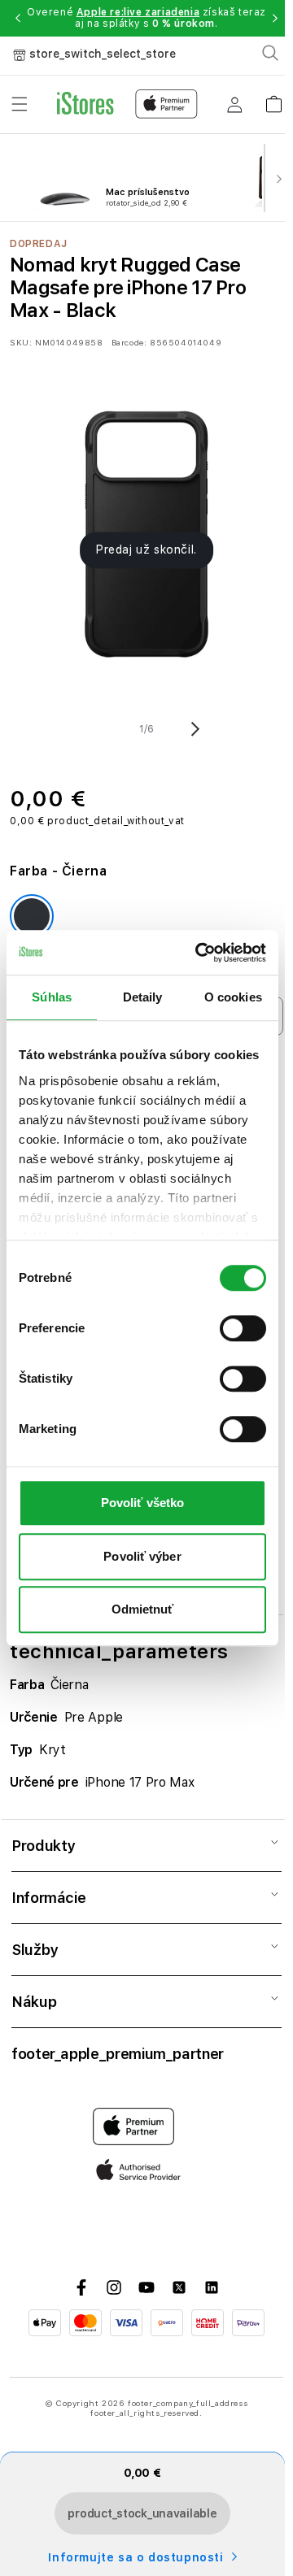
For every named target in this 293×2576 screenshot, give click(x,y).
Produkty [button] (43, 1846)
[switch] (243, 1328)
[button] (18, 18)
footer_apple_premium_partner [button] (118, 2054)
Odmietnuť (143, 1609)
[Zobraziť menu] (20, 104)
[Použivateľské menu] (234, 104)
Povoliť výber (142, 1556)
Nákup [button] (34, 2002)
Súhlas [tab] (52, 997)
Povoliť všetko (142, 1503)
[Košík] (273, 99)
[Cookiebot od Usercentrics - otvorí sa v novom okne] (200, 953)
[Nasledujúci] (278, 178)
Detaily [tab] (143, 997)
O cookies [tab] (233, 997)
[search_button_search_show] (270, 53)
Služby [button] (35, 1950)
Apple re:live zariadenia (138, 12)
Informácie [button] (48, 1898)
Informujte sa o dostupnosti (136, 2557)
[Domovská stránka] (127, 104)
